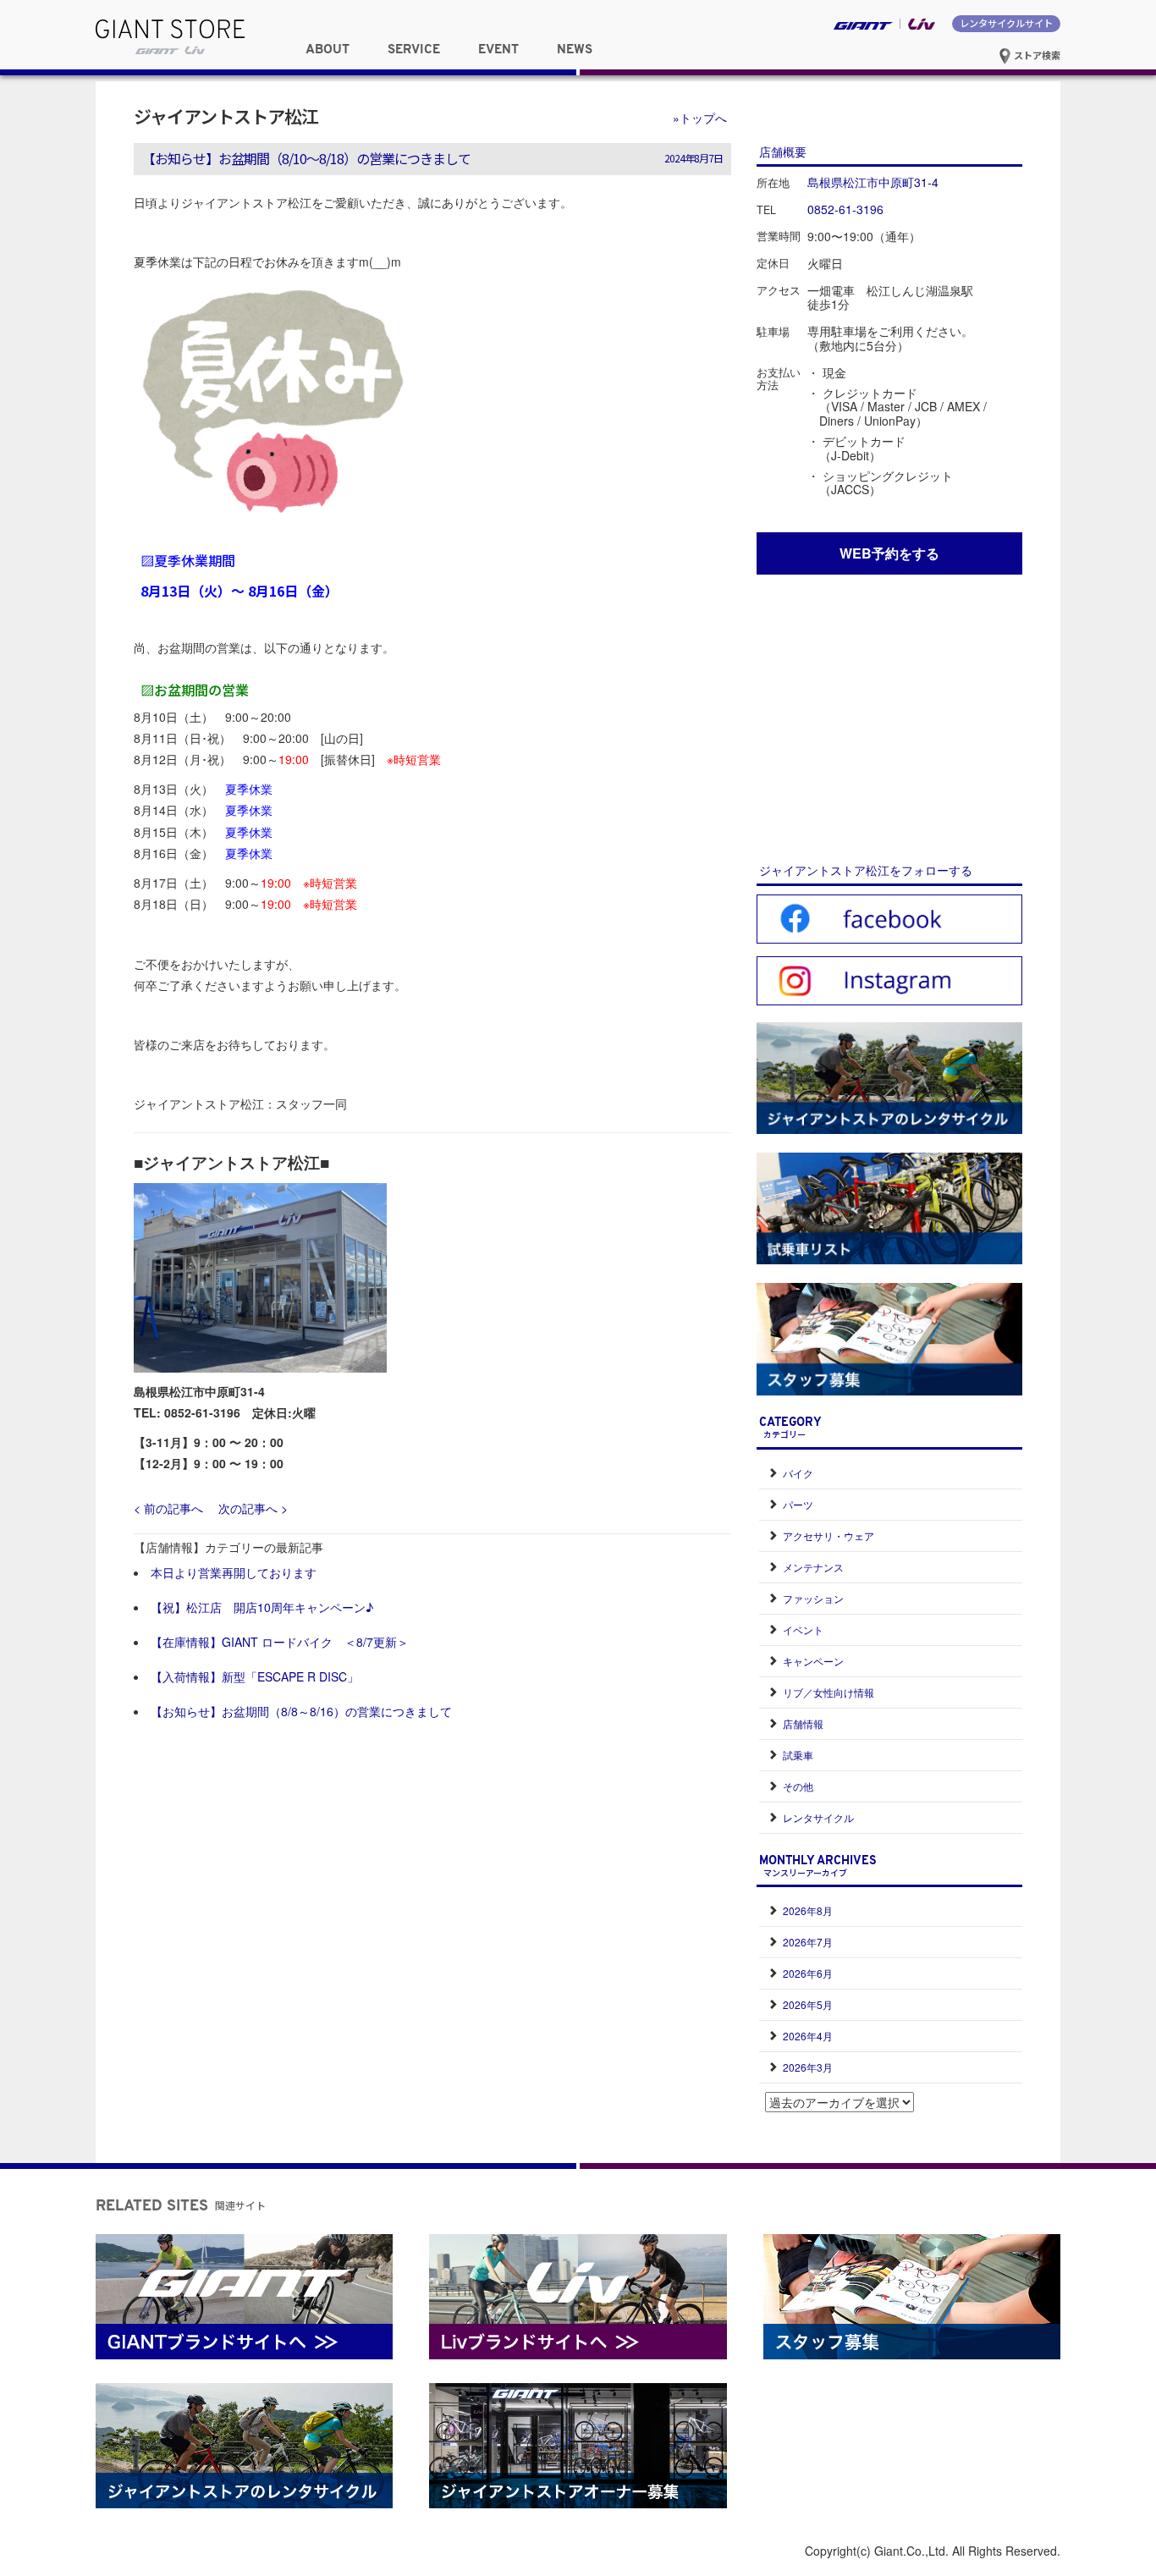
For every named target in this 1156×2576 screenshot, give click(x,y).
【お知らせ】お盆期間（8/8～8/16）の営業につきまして (301, 1711)
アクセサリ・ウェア (828, 1536)
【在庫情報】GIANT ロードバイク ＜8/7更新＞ (280, 1642)
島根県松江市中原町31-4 (873, 182)
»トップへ (700, 118)
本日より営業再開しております (234, 1572)
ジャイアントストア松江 (226, 116)
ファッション (813, 1598)
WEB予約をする (889, 553)
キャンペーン (813, 1661)
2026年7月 (808, 1942)
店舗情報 (803, 1723)
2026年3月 (808, 2067)
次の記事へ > (253, 1508)
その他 (798, 1786)
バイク (798, 1473)
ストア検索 (1036, 55)
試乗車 (798, 1755)
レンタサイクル (818, 1817)
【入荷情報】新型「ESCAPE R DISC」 (255, 1676)
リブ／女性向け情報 (828, 1692)
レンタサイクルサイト (1006, 23)
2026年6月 (808, 1973)
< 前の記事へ (168, 1508)
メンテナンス (813, 1567)
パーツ (798, 1504)
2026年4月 (808, 2036)
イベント (803, 1629)
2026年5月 (808, 2004)
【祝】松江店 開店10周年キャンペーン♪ (262, 1607)
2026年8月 (808, 1910)
